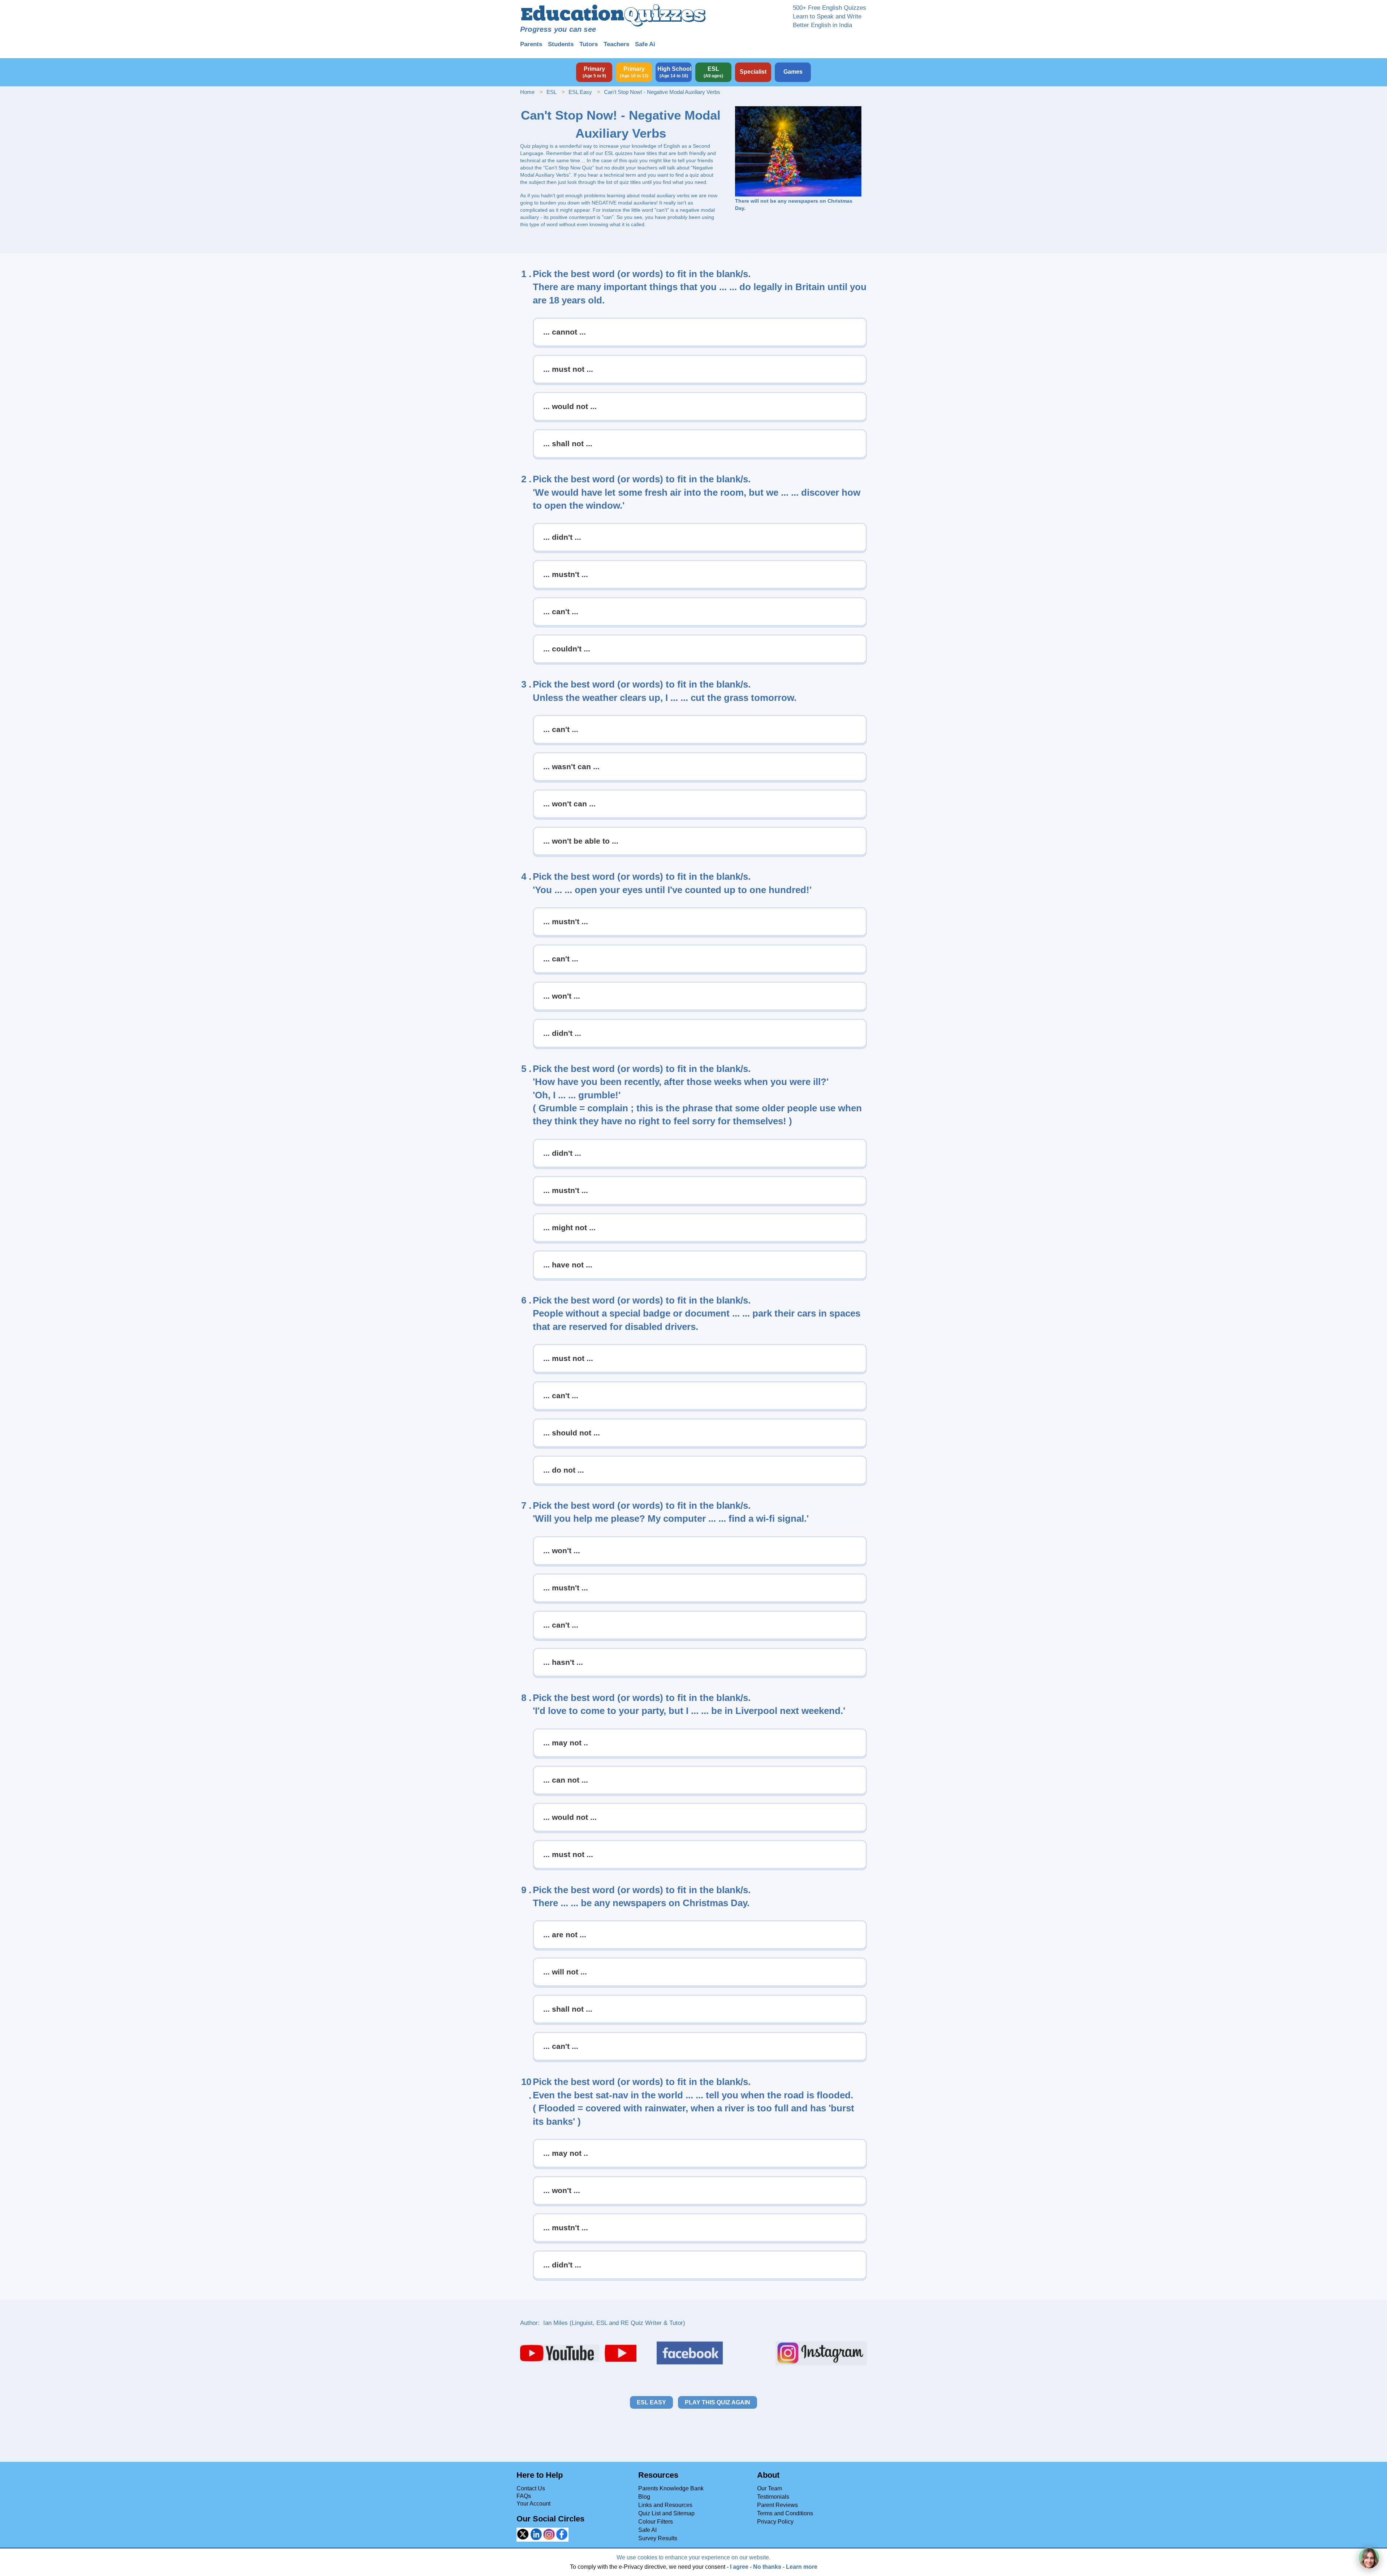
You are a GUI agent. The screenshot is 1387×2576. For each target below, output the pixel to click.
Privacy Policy (775, 2522)
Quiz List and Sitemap (666, 2513)
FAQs (524, 2496)
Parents (531, 44)
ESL (552, 92)
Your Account (533, 2504)
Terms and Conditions (785, 2513)
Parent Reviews (777, 2505)
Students (561, 44)
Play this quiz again (718, 2402)
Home (527, 92)
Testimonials (773, 2497)
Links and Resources (665, 2505)
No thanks (767, 2567)
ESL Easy (580, 92)
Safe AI (647, 2530)
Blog (644, 2497)
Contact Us (531, 2488)
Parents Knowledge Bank (671, 2488)
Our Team (770, 2488)
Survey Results (658, 2538)
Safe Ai (645, 44)
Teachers (616, 44)
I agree (739, 2567)
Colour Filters (656, 2522)
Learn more (802, 2567)
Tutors (589, 44)
